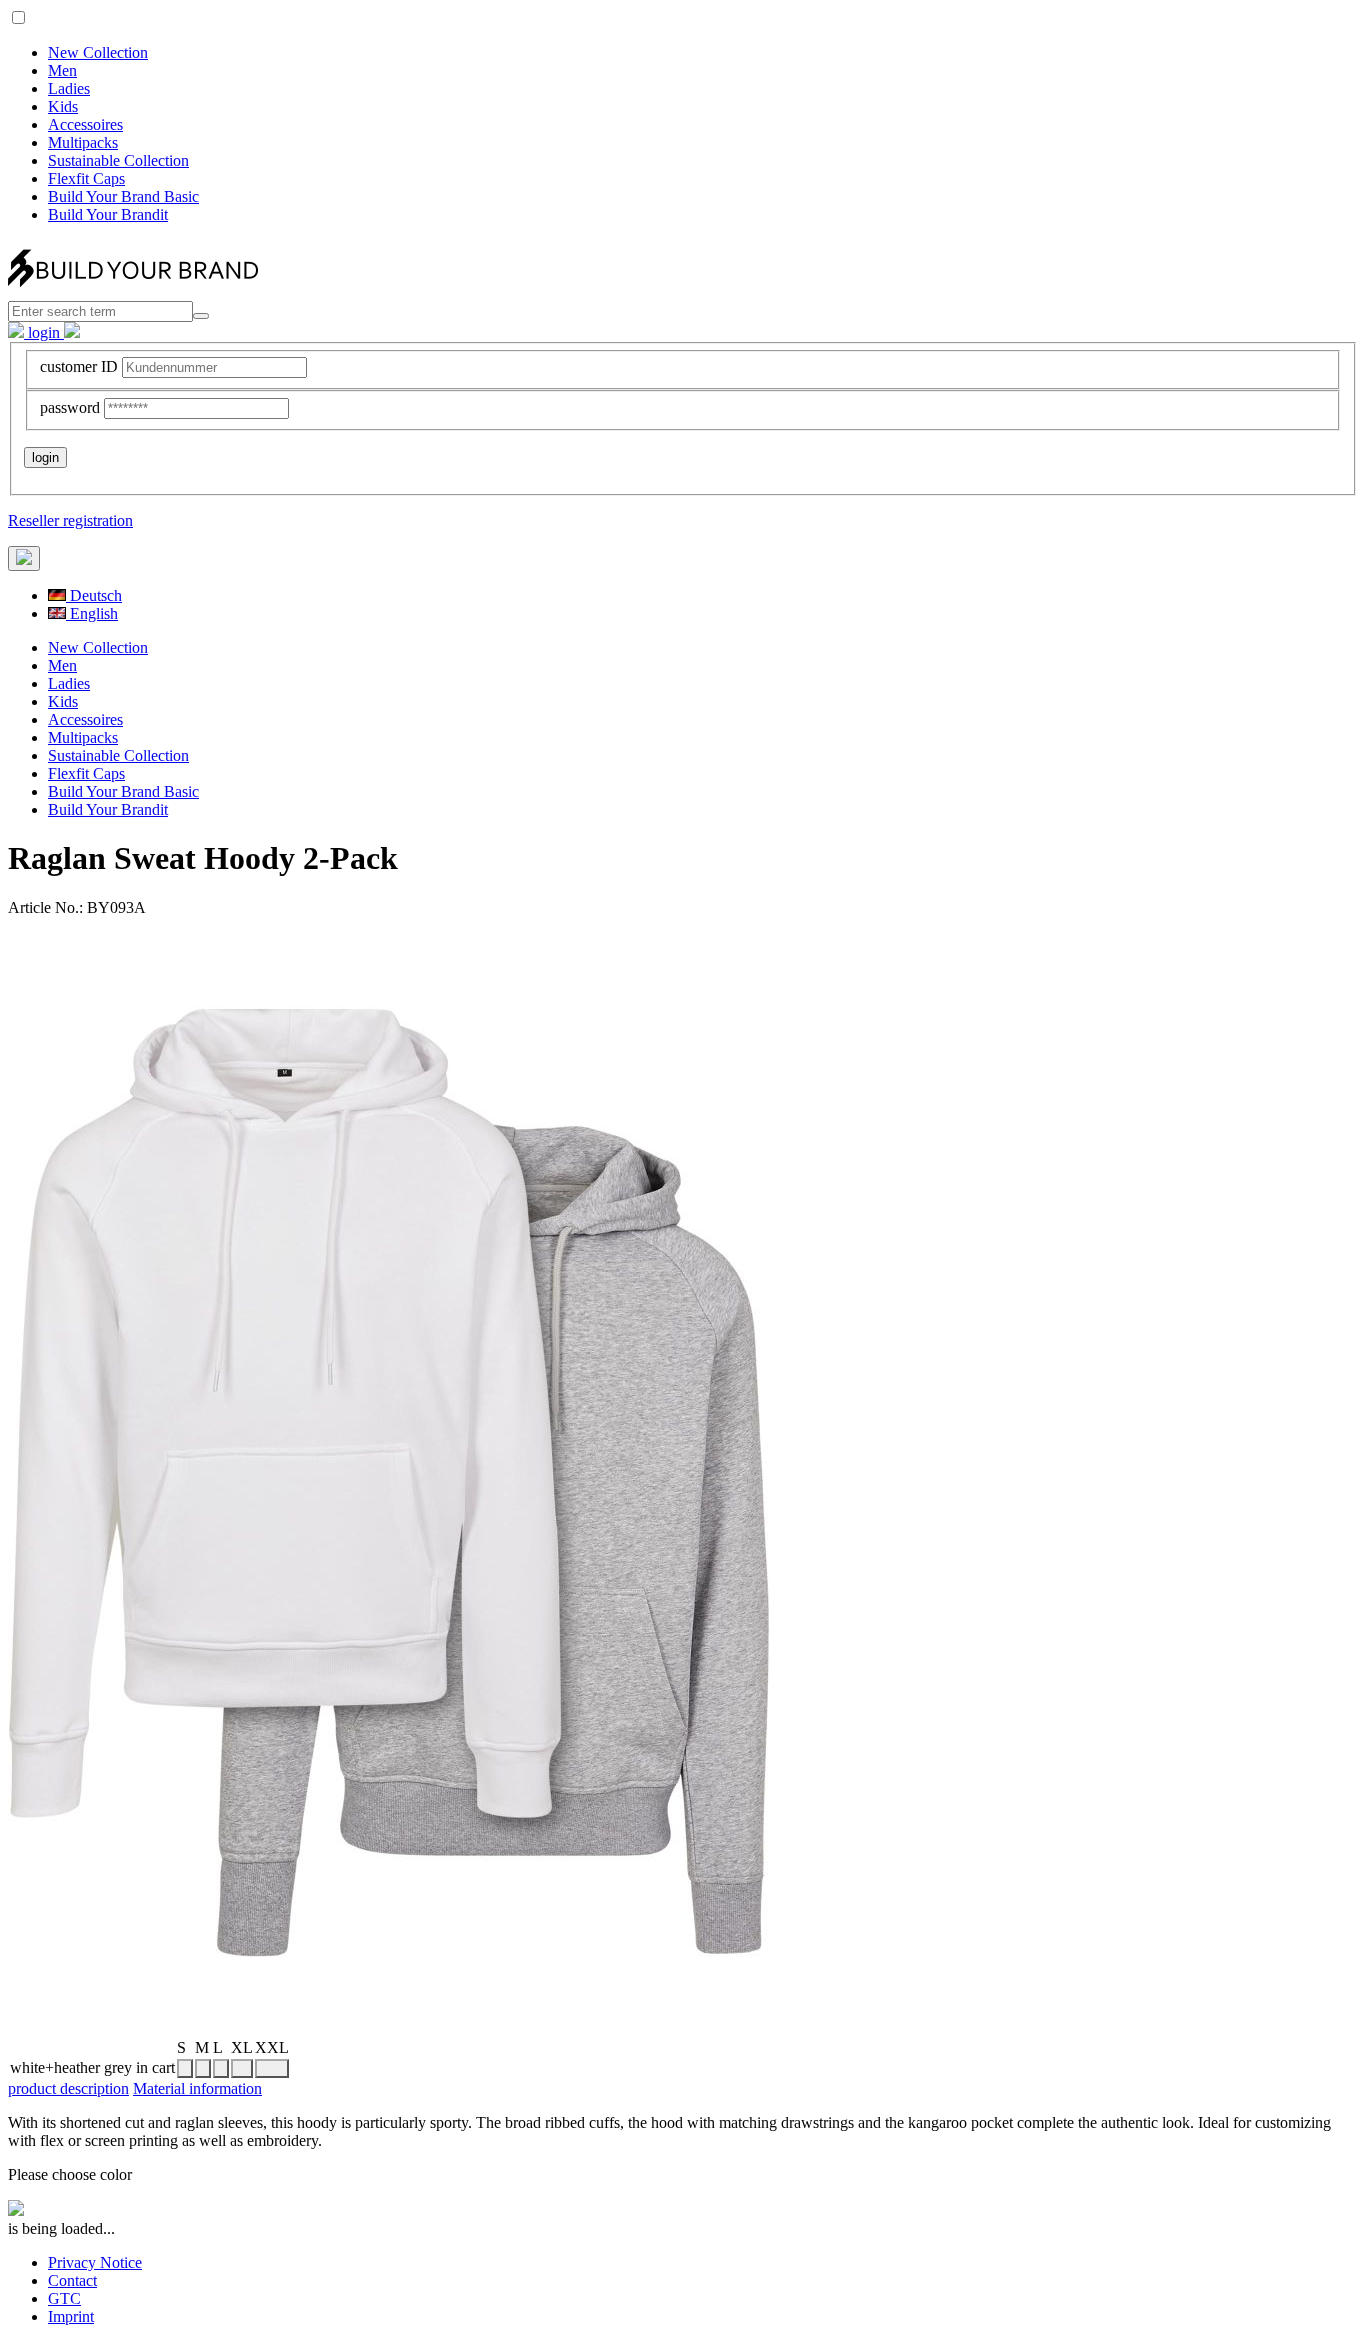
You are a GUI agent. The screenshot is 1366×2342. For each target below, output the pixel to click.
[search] (201, 316)
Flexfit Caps (86, 178)
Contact (72, 2280)
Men (62, 70)
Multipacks (83, 142)
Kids (63, 106)
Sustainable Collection (118, 160)
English (92, 613)
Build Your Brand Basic (123, 196)
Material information (197, 2088)
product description (68, 2088)
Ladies (69, 88)
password (70, 407)
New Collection (98, 52)
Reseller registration (70, 520)
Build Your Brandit (108, 214)
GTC (64, 2298)
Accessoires (85, 124)
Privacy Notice (95, 2262)
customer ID (79, 366)
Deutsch (94, 595)
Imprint (71, 2316)
